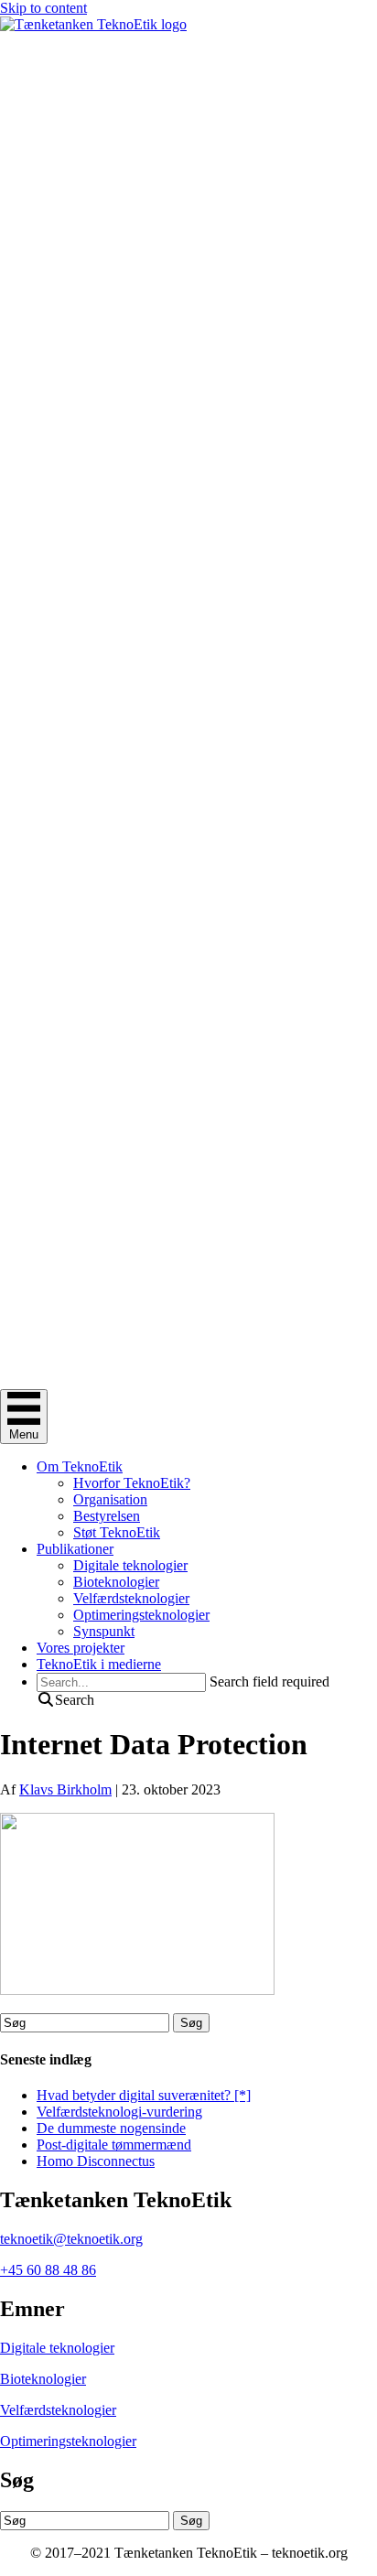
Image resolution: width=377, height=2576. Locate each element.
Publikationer (75, 1549)
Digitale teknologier (130, 1565)
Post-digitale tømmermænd (114, 2145)
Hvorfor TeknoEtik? (132, 1483)
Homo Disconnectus (96, 2161)
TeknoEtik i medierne (99, 1664)
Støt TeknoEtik (117, 1532)
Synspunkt (104, 1631)
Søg (191, 2023)
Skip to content (43, 8)
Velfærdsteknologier (131, 1598)
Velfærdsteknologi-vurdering (119, 2112)
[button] (65, 1700)
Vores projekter (81, 1648)
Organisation (110, 1499)
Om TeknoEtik (80, 1466)
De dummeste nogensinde (111, 2128)
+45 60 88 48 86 (48, 2270)
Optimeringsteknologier (141, 1615)
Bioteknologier (116, 1582)
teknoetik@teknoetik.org (71, 2239)
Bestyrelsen (107, 1516)
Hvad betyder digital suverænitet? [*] (144, 2095)
